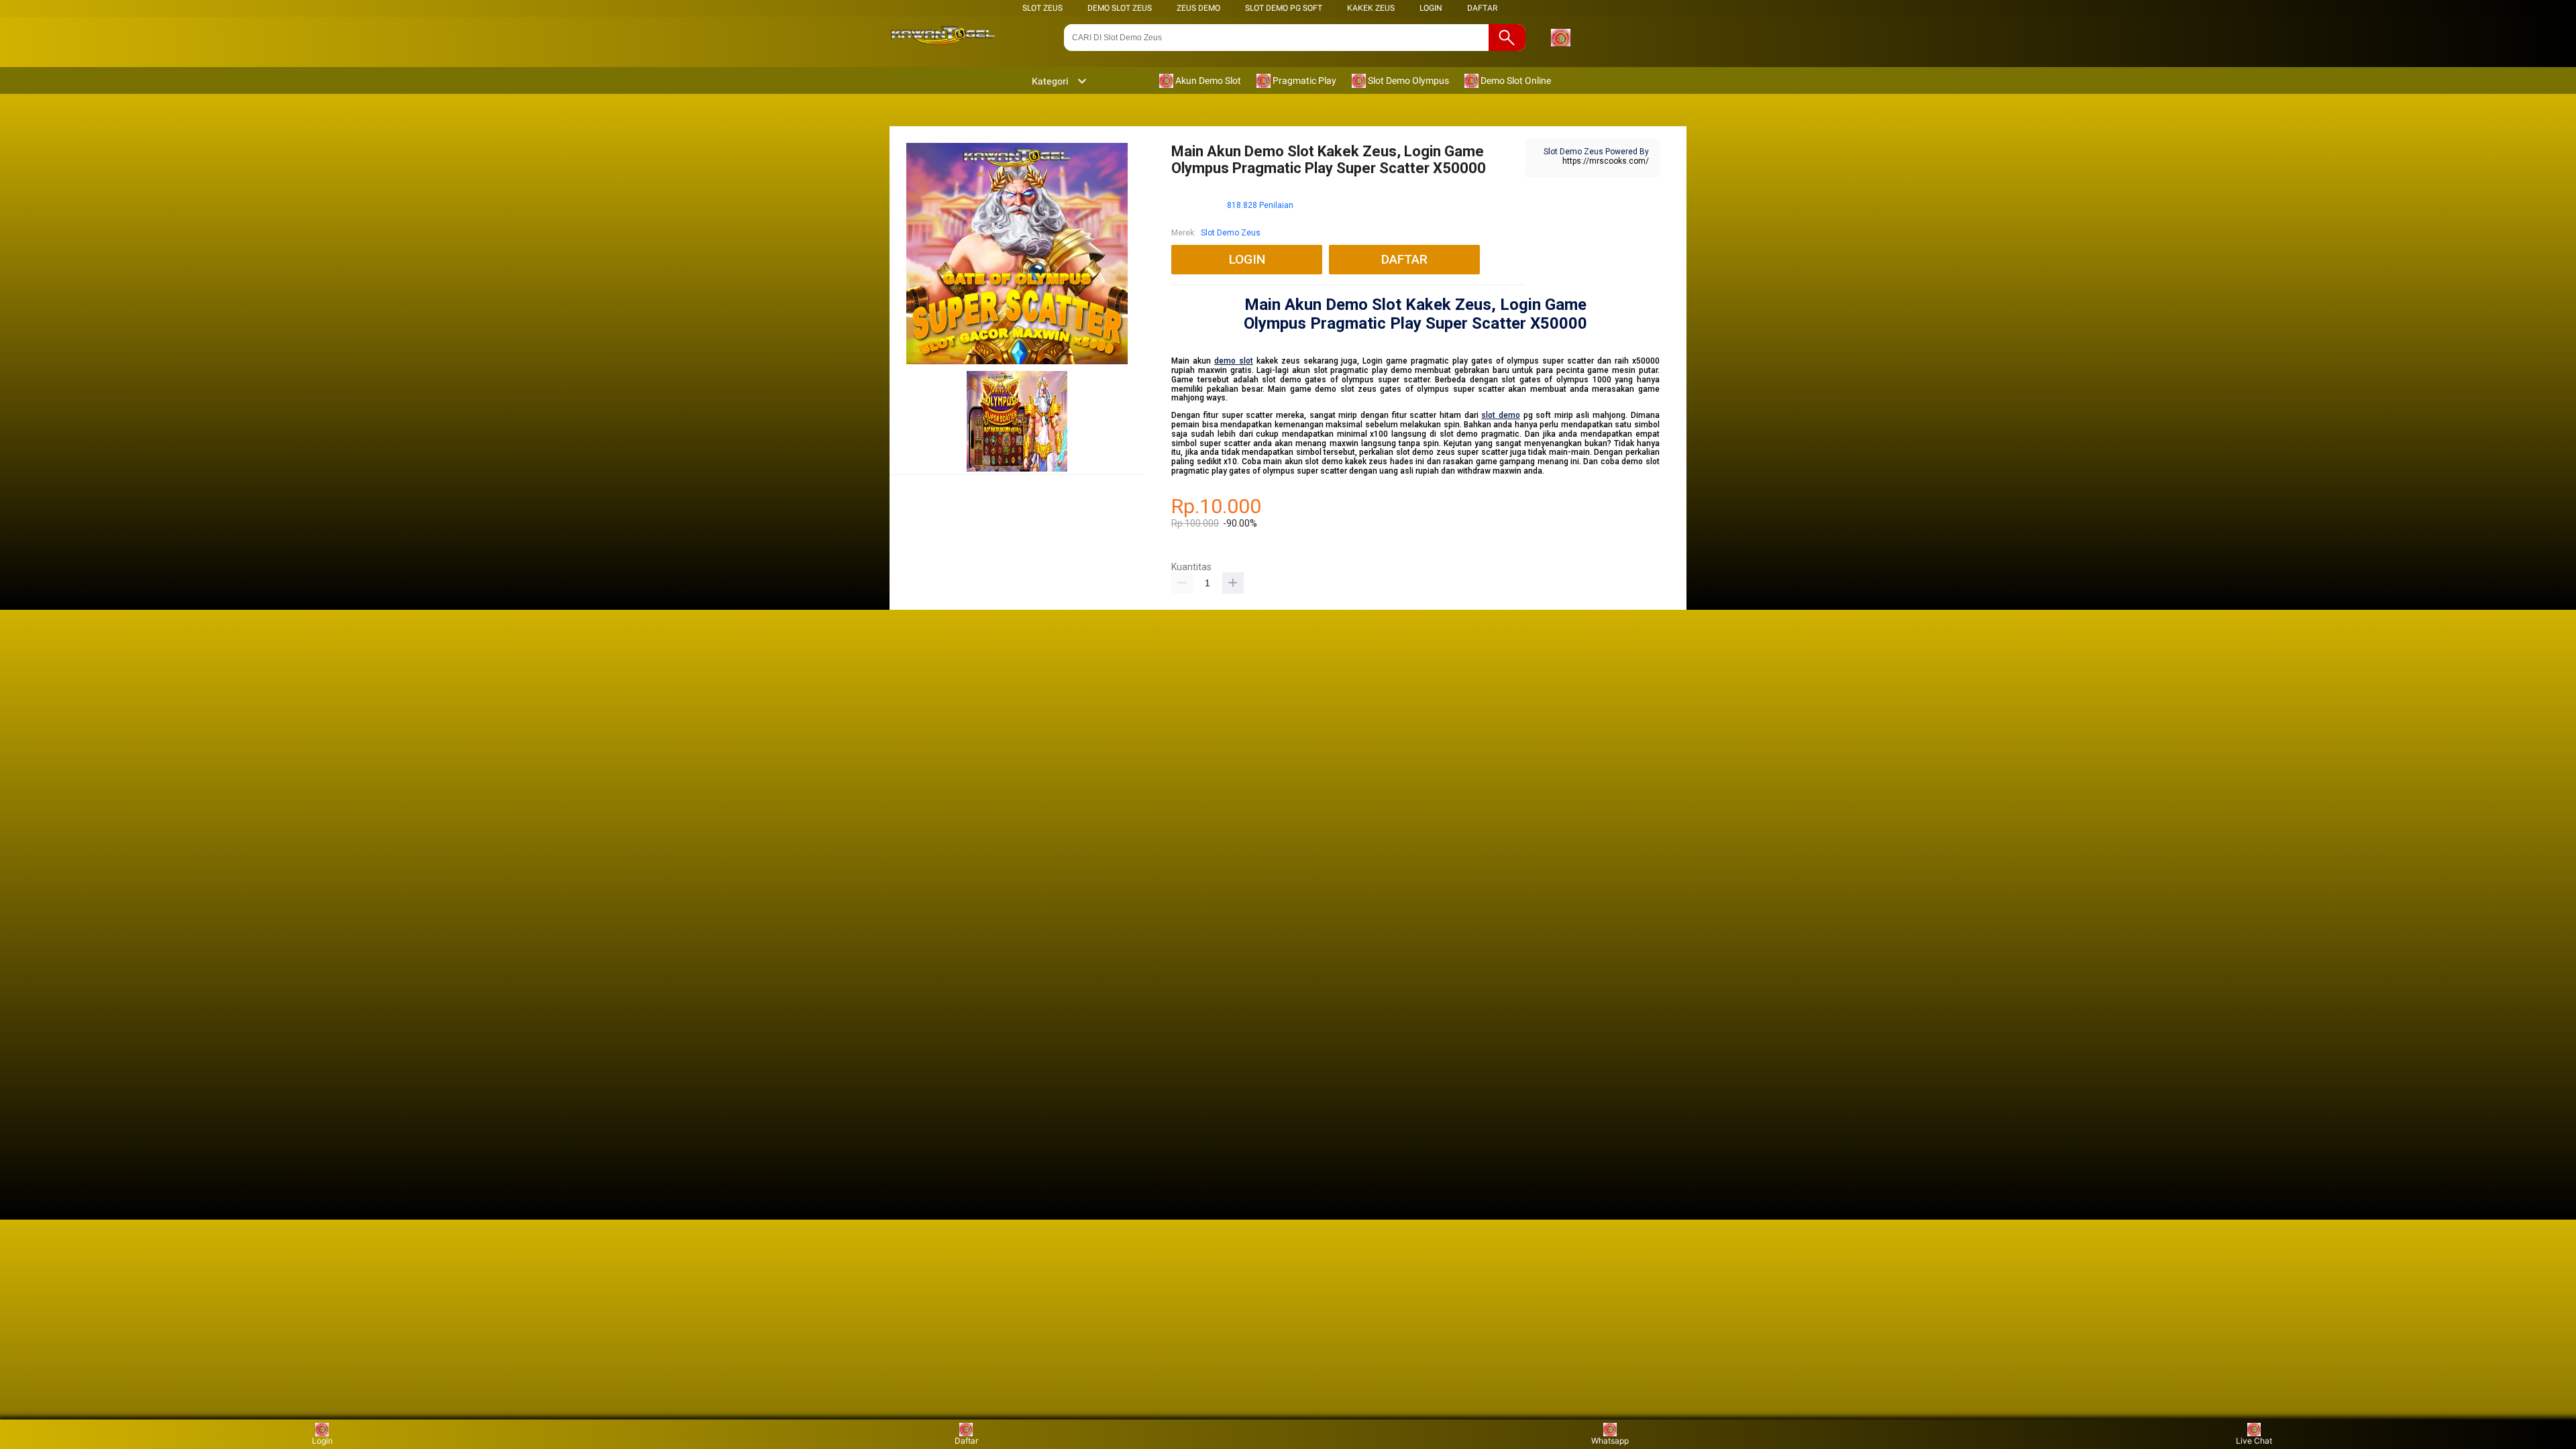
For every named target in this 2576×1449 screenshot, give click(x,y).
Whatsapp (1610, 1441)
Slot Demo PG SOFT (1284, 8)
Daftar (966, 1441)
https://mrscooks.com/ (1606, 161)
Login (322, 1441)
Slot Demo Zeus (1231, 233)
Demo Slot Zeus (1120, 8)
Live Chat (2254, 1441)
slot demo (1501, 415)
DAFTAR (1482, 8)
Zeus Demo (1198, 8)
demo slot (1234, 361)
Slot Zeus (1042, 8)
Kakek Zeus (1371, 8)
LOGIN (1431, 8)
